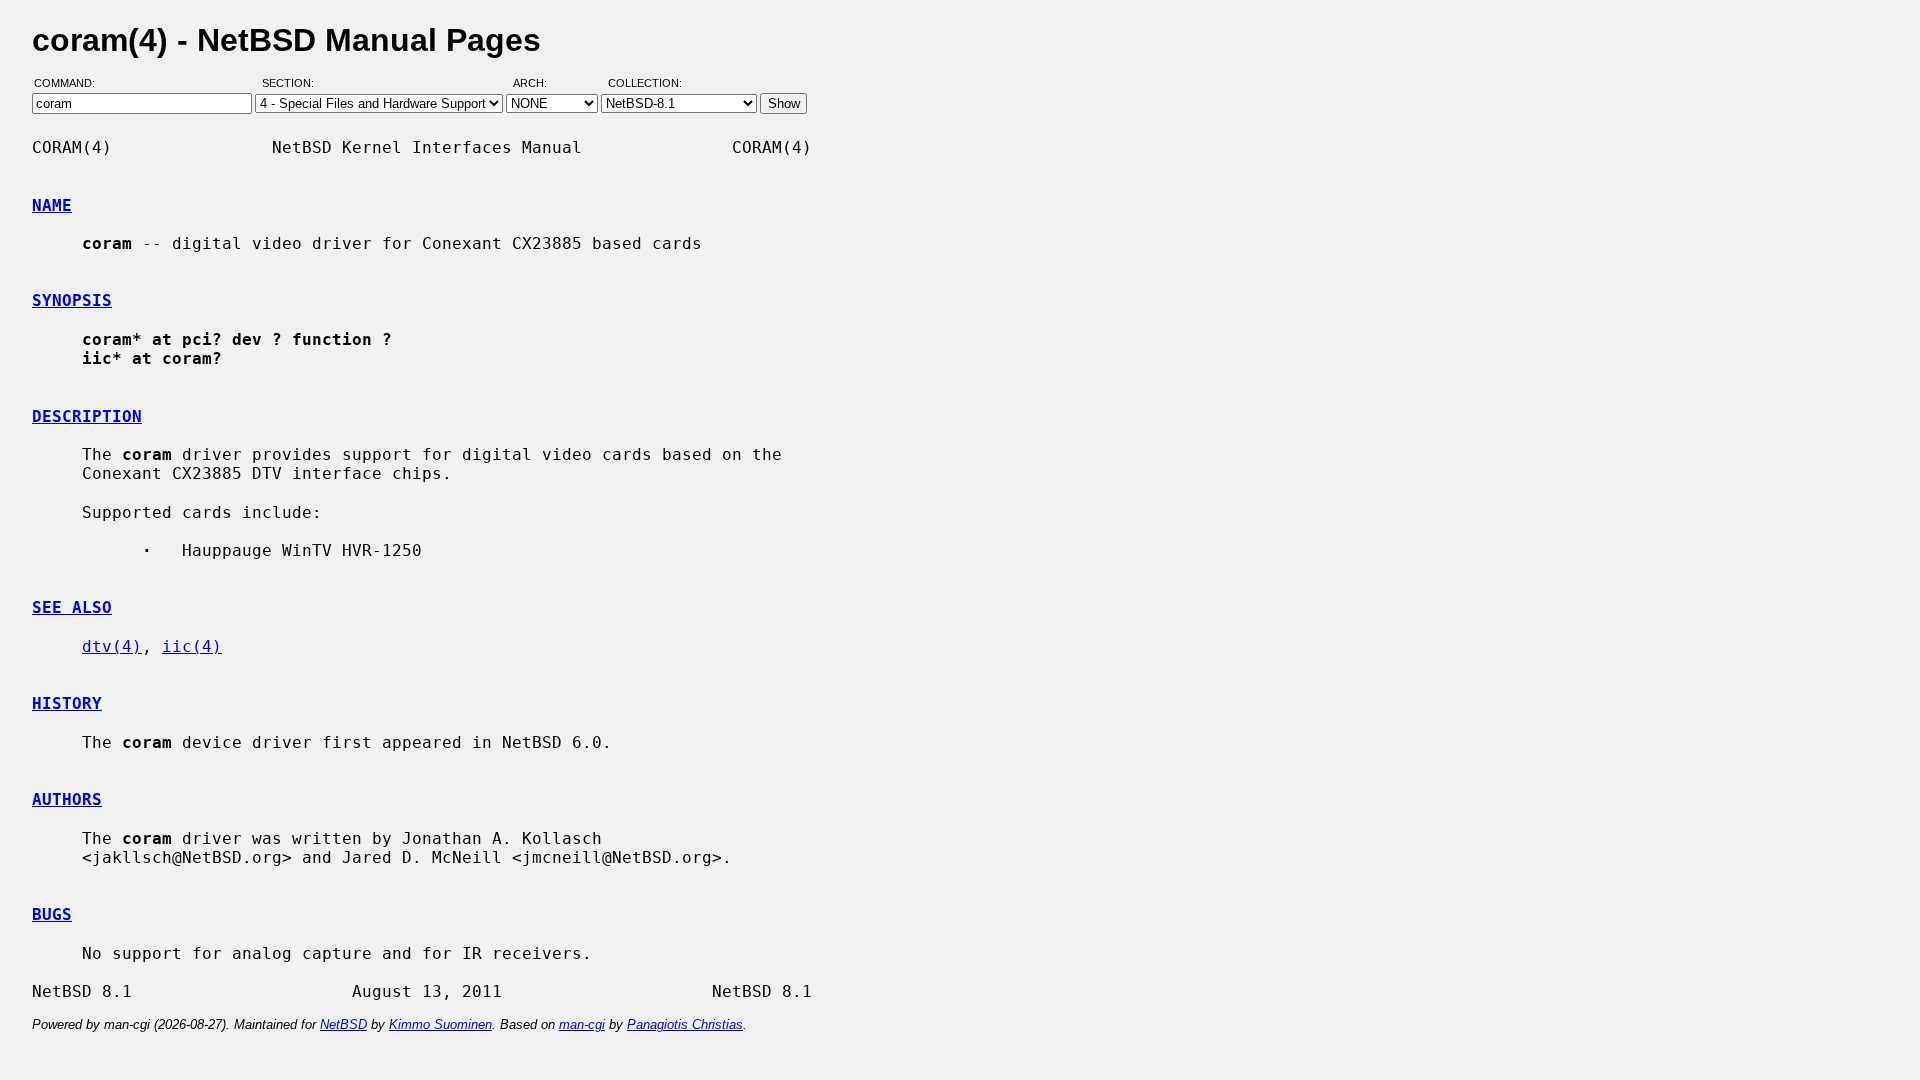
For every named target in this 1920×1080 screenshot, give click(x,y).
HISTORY (67, 703)
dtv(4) (112, 646)
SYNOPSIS (72, 300)
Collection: (645, 83)
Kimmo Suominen (440, 1024)
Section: (292, 83)
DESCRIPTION (87, 416)
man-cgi (582, 1024)
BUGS (52, 914)
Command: (70, 83)
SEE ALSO (72, 607)
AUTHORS (67, 799)
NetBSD (343, 1024)
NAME (52, 205)
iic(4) (192, 646)
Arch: (539, 83)
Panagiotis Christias (685, 1024)
